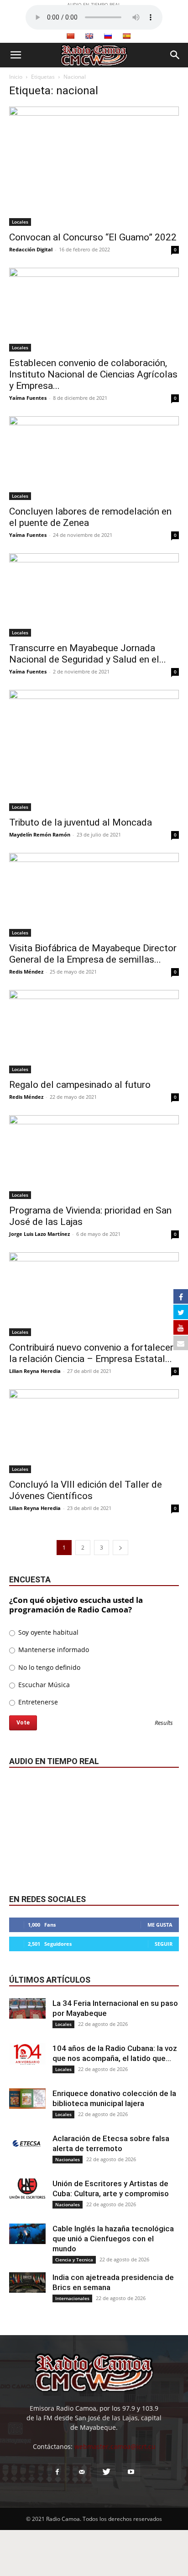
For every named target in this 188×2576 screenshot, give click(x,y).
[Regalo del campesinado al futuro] (94, 1032)
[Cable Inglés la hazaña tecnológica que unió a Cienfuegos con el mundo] (27, 2234)
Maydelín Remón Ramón (40, 834)
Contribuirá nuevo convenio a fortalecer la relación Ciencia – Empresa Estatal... (91, 1353)
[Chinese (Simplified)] (70, 36)
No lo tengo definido (48, 1667)
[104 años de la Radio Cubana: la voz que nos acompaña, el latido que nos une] (27, 2054)
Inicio (16, 77)
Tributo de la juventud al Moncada (81, 822)
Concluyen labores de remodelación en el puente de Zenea (90, 517)
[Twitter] (106, 2472)
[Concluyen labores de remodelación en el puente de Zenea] (94, 458)
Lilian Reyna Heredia (35, 1371)
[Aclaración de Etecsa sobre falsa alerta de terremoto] (27, 2144)
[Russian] (108, 36)
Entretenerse (37, 1702)
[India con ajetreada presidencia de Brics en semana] (27, 2283)
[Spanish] (126, 36)
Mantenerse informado (53, 1650)
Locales (20, 222)
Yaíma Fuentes (28, 398)
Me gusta (160, 1925)
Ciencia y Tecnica (74, 2260)
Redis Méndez (26, 972)
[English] (89, 36)
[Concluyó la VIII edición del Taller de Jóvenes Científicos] (94, 1431)
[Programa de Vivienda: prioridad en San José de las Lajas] (94, 1157)
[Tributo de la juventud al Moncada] (94, 750)
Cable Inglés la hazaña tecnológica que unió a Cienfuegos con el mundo (113, 2239)
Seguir (164, 1944)
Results (164, 1723)
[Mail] (82, 2472)
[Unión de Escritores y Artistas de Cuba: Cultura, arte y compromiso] (27, 2189)
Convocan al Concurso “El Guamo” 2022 (93, 237)
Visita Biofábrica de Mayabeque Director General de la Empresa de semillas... (93, 954)
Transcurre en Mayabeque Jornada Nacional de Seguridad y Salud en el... (88, 654)
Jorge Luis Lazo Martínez (39, 1234)
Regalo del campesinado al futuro (80, 1085)
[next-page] (120, 1548)
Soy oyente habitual (47, 1632)
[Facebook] (57, 2472)
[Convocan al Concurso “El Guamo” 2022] (94, 166)
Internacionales (72, 2298)
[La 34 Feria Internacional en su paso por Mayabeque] (27, 2008)
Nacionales (68, 2159)
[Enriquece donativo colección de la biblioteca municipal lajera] (27, 2099)
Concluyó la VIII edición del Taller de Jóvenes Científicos (86, 1490)
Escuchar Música (43, 1685)
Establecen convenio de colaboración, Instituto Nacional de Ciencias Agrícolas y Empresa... (93, 374)
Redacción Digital (31, 249)
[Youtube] (131, 2472)
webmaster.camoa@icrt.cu (115, 2446)
